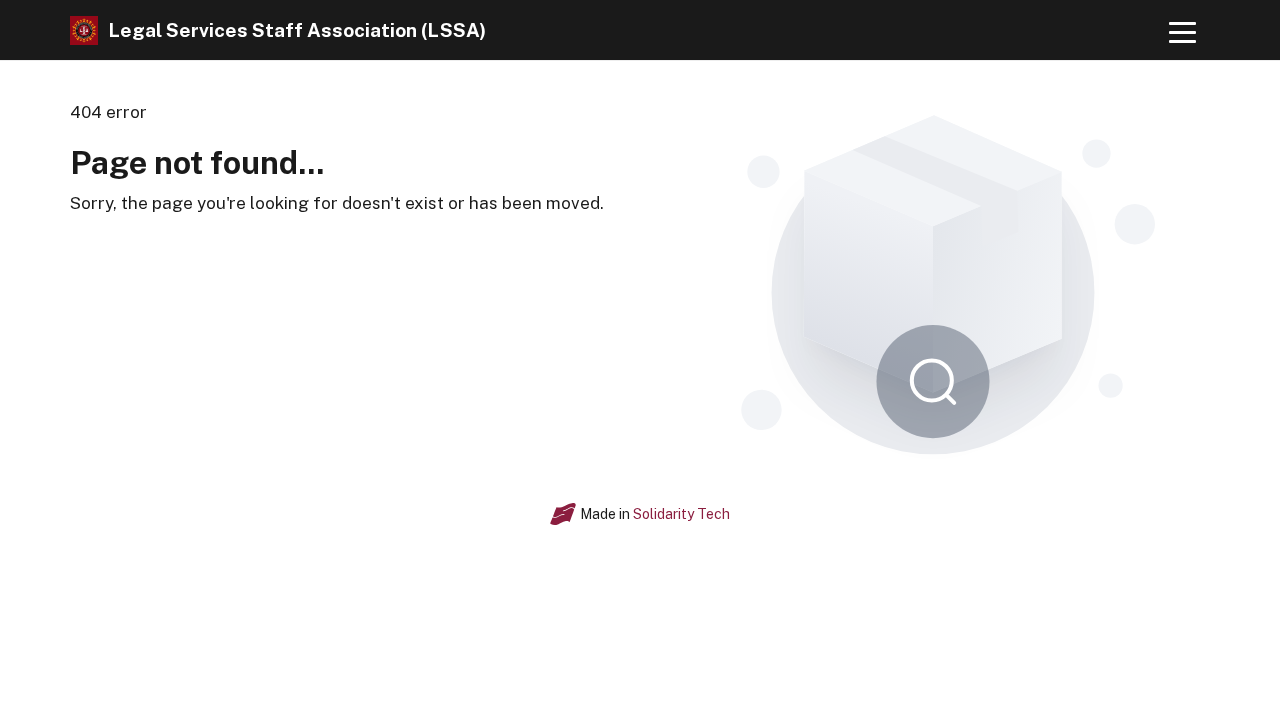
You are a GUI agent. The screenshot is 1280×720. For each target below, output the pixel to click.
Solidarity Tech (681, 514)
